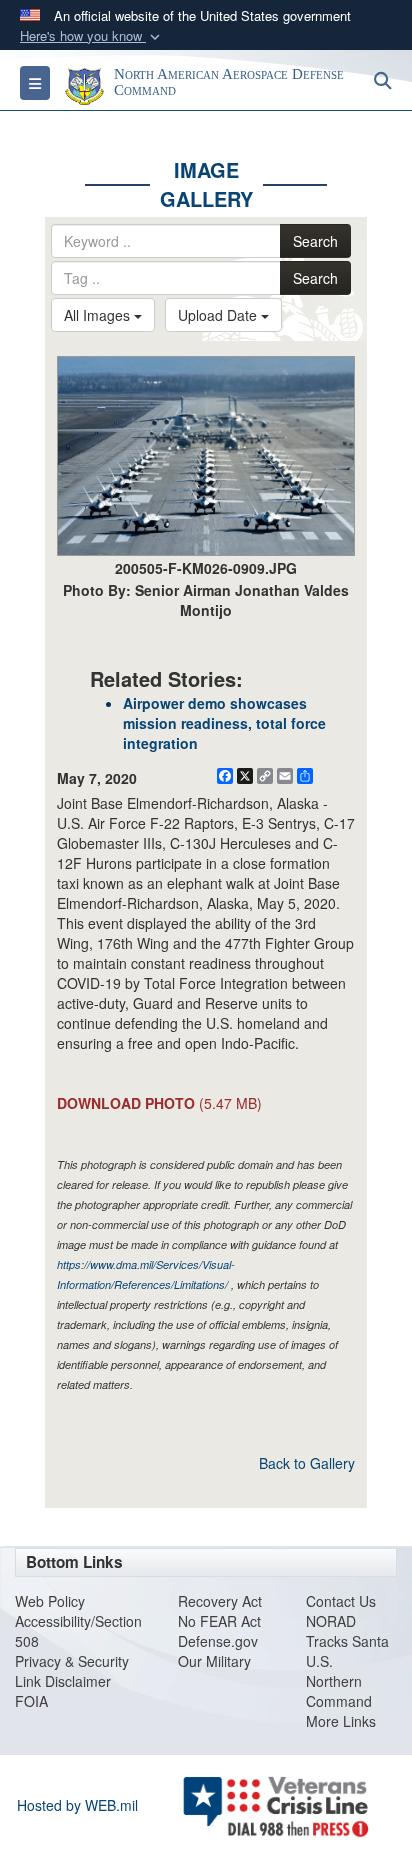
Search (315, 241)
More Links (341, 1721)
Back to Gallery (307, 1463)
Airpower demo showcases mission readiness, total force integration (224, 723)
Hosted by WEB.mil (77, 1805)
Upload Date (219, 315)
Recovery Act (220, 1601)
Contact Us (341, 1601)
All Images (99, 315)
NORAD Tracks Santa (347, 1631)
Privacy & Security (72, 1661)
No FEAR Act (219, 1621)
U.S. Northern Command (339, 1681)
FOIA (31, 1701)
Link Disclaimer (63, 1681)
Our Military (214, 1661)
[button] (92, 36)
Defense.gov (218, 1641)
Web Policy (50, 1601)
